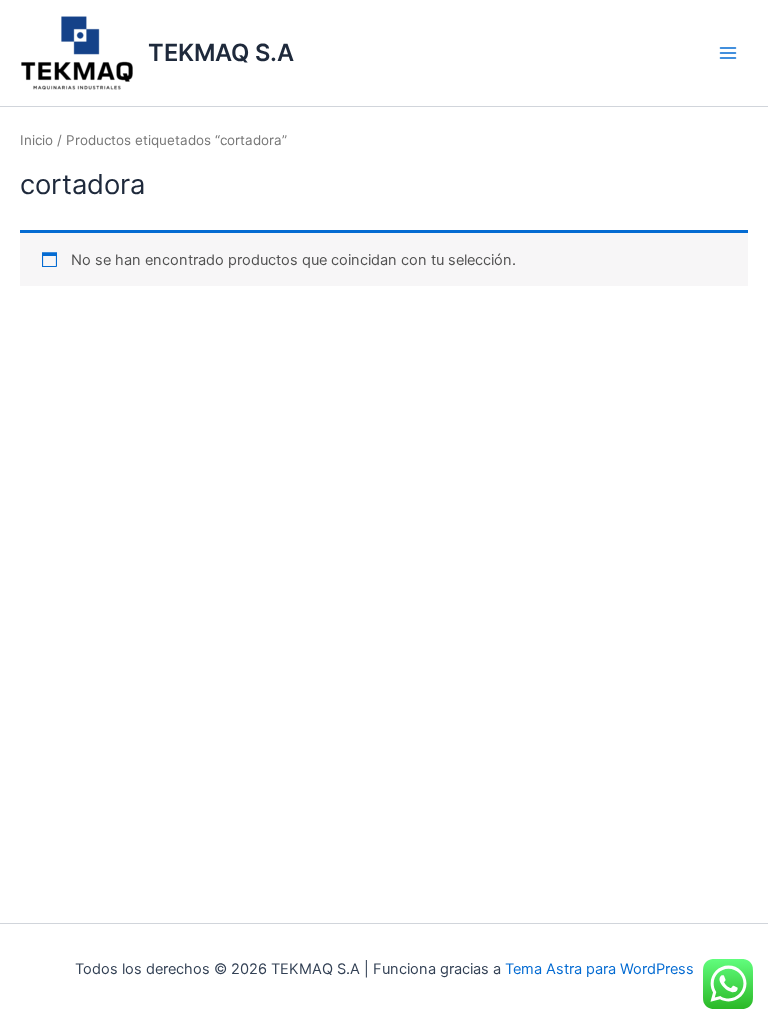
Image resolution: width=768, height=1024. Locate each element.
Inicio (36, 140)
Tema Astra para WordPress (599, 969)
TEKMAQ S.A (221, 52)
